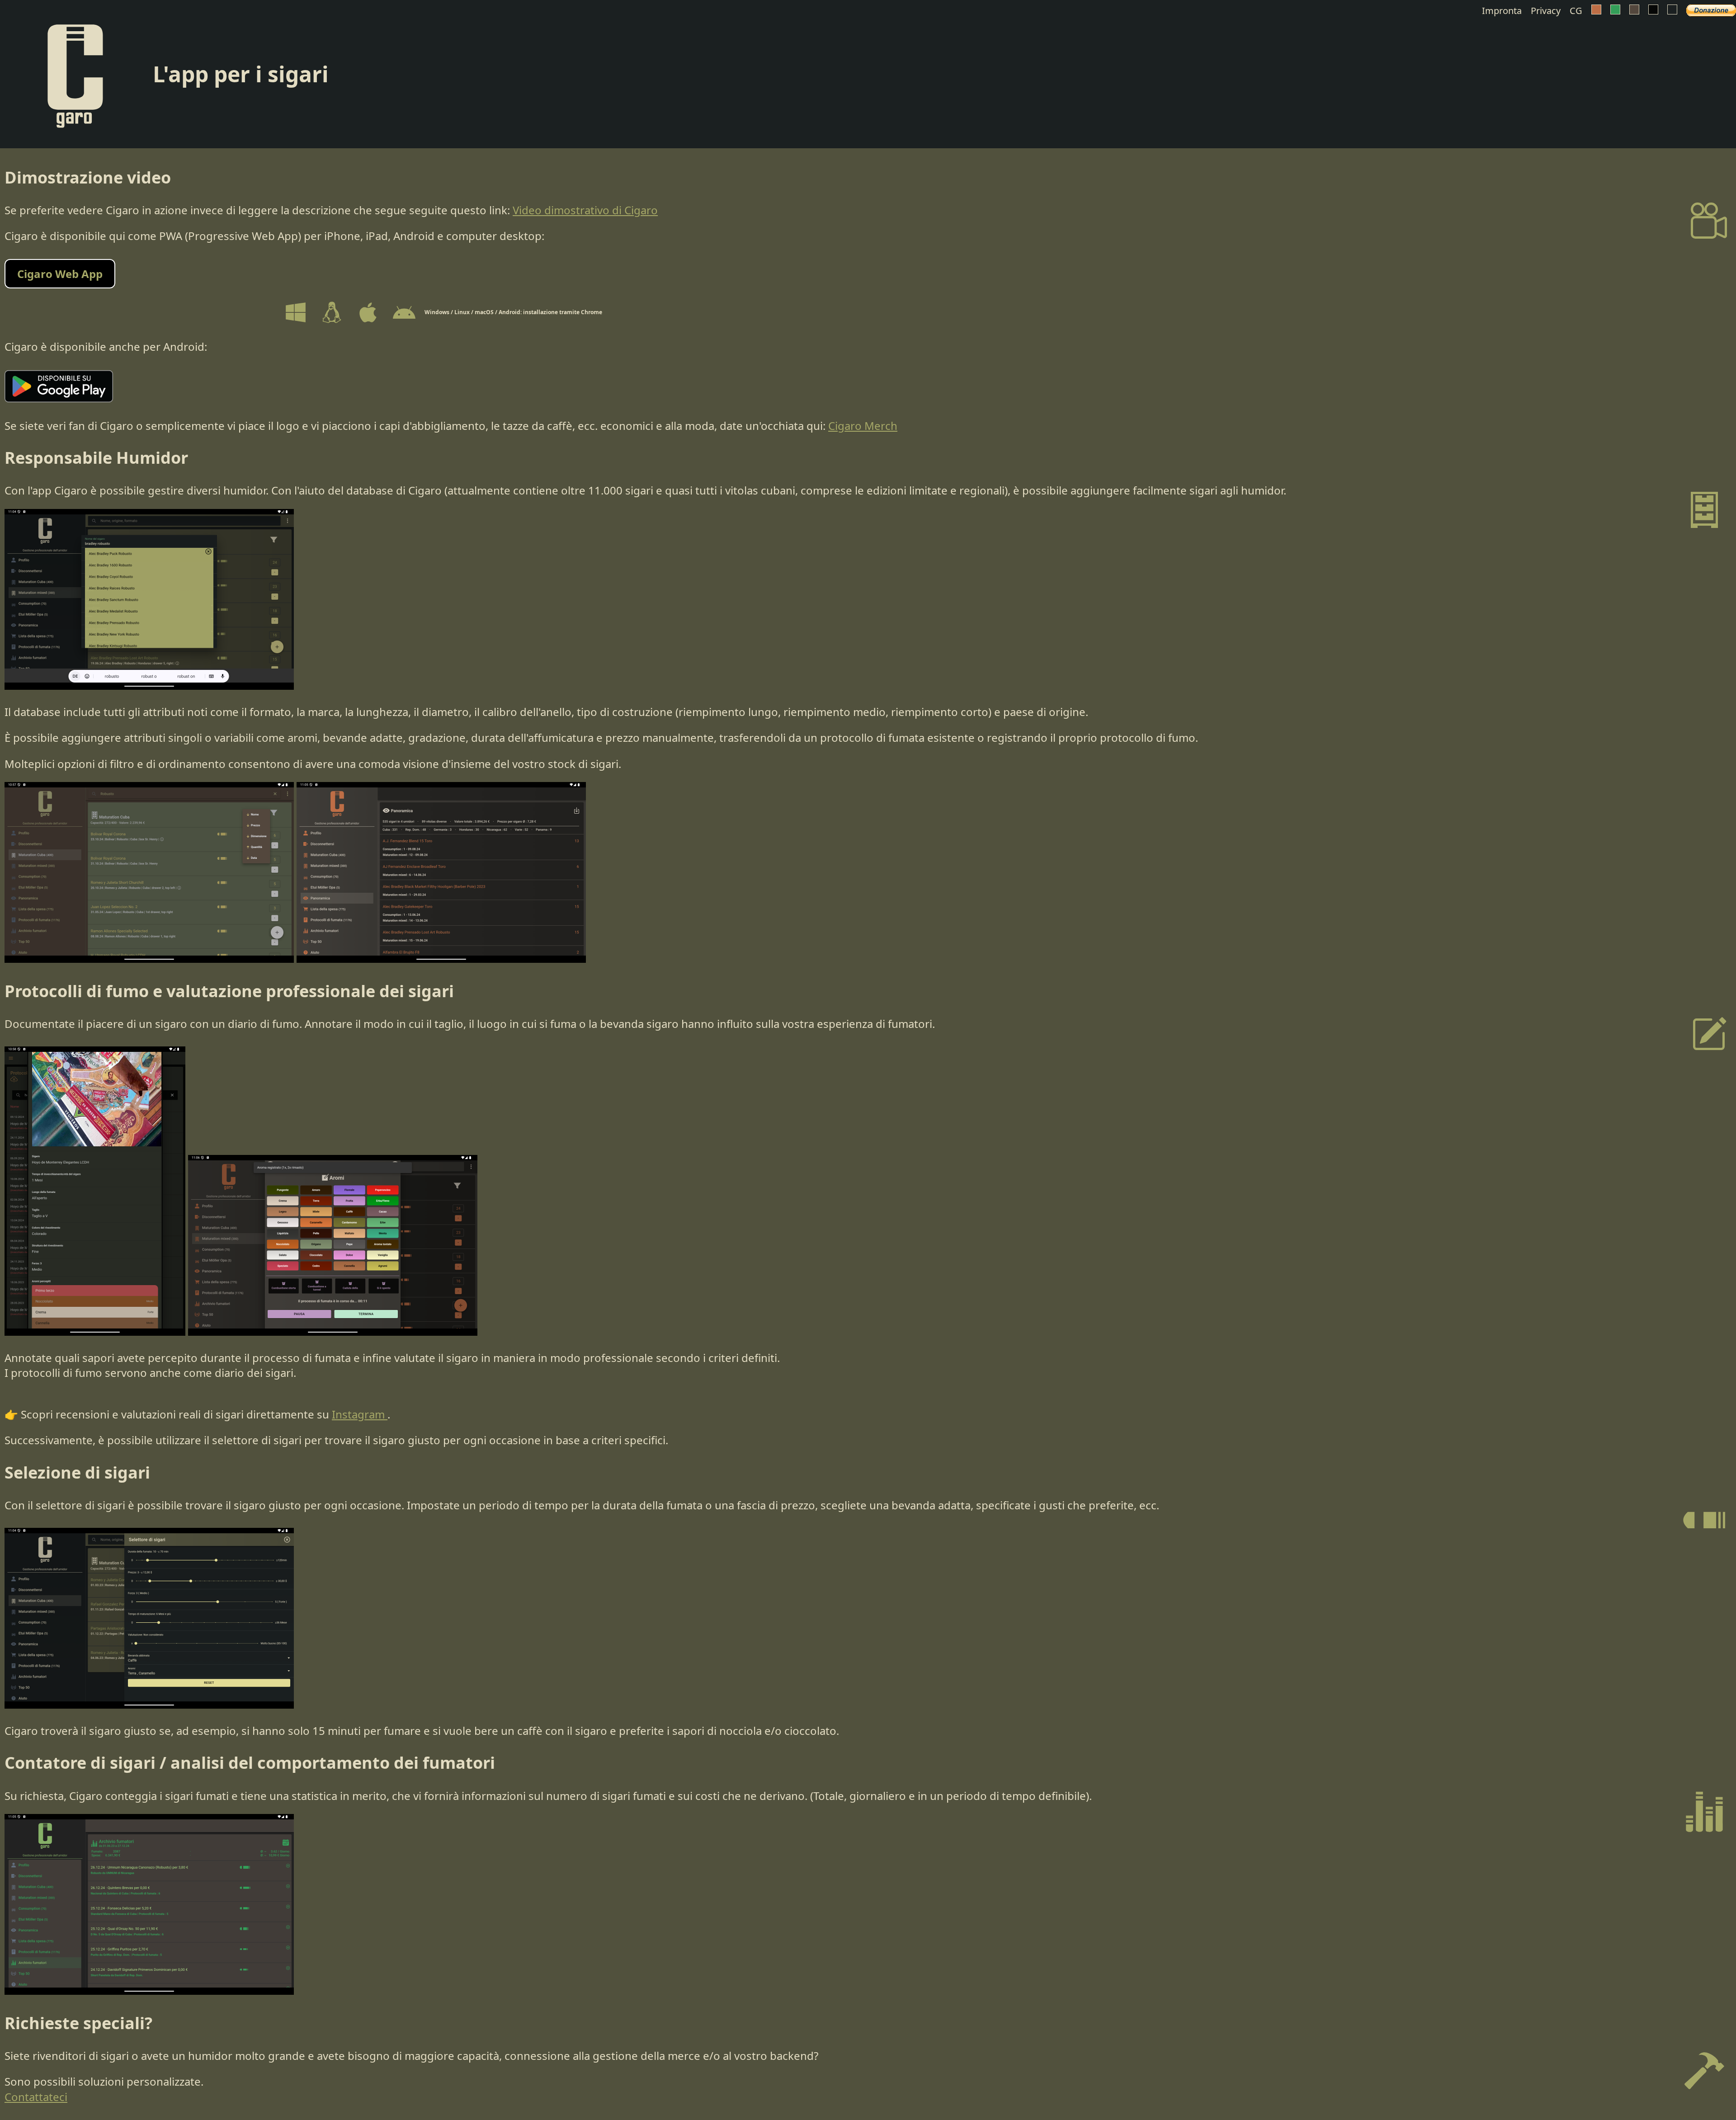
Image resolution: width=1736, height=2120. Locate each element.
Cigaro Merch (863, 426)
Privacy (1546, 11)
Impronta (1502, 11)
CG (1576, 11)
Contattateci (36, 2097)
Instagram (360, 1414)
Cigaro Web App (60, 274)
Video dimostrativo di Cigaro (585, 210)
